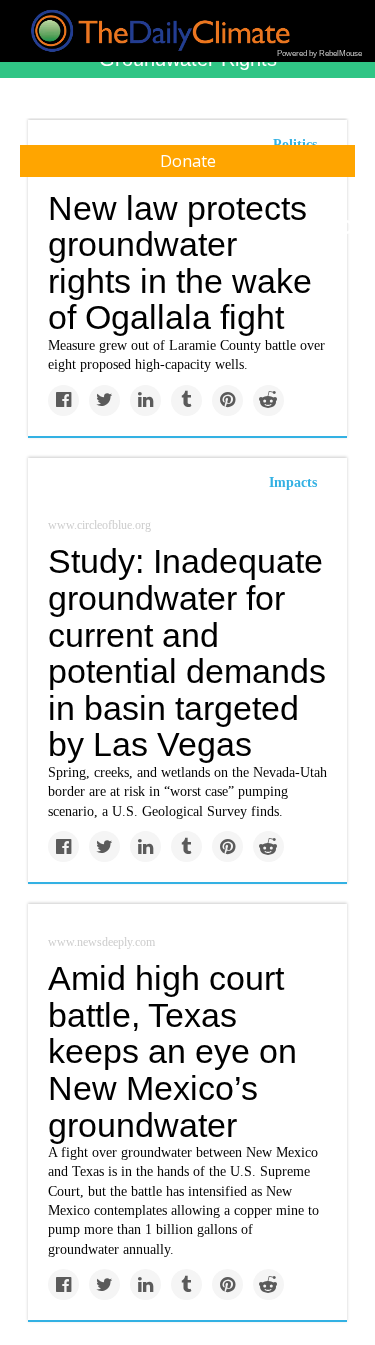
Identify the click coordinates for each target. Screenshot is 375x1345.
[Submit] (347, 228)
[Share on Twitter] (104, 400)
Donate (188, 161)
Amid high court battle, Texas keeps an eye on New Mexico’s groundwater (172, 1051)
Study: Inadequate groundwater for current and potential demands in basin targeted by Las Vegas (187, 652)
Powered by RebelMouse (319, 53)
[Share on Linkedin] (145, 400)
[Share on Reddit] (268, 400)
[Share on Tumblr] (186, 400)
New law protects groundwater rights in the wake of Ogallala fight (180, 263)
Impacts (293, 482)
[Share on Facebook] (63, 400)
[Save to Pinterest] (227, 400)
